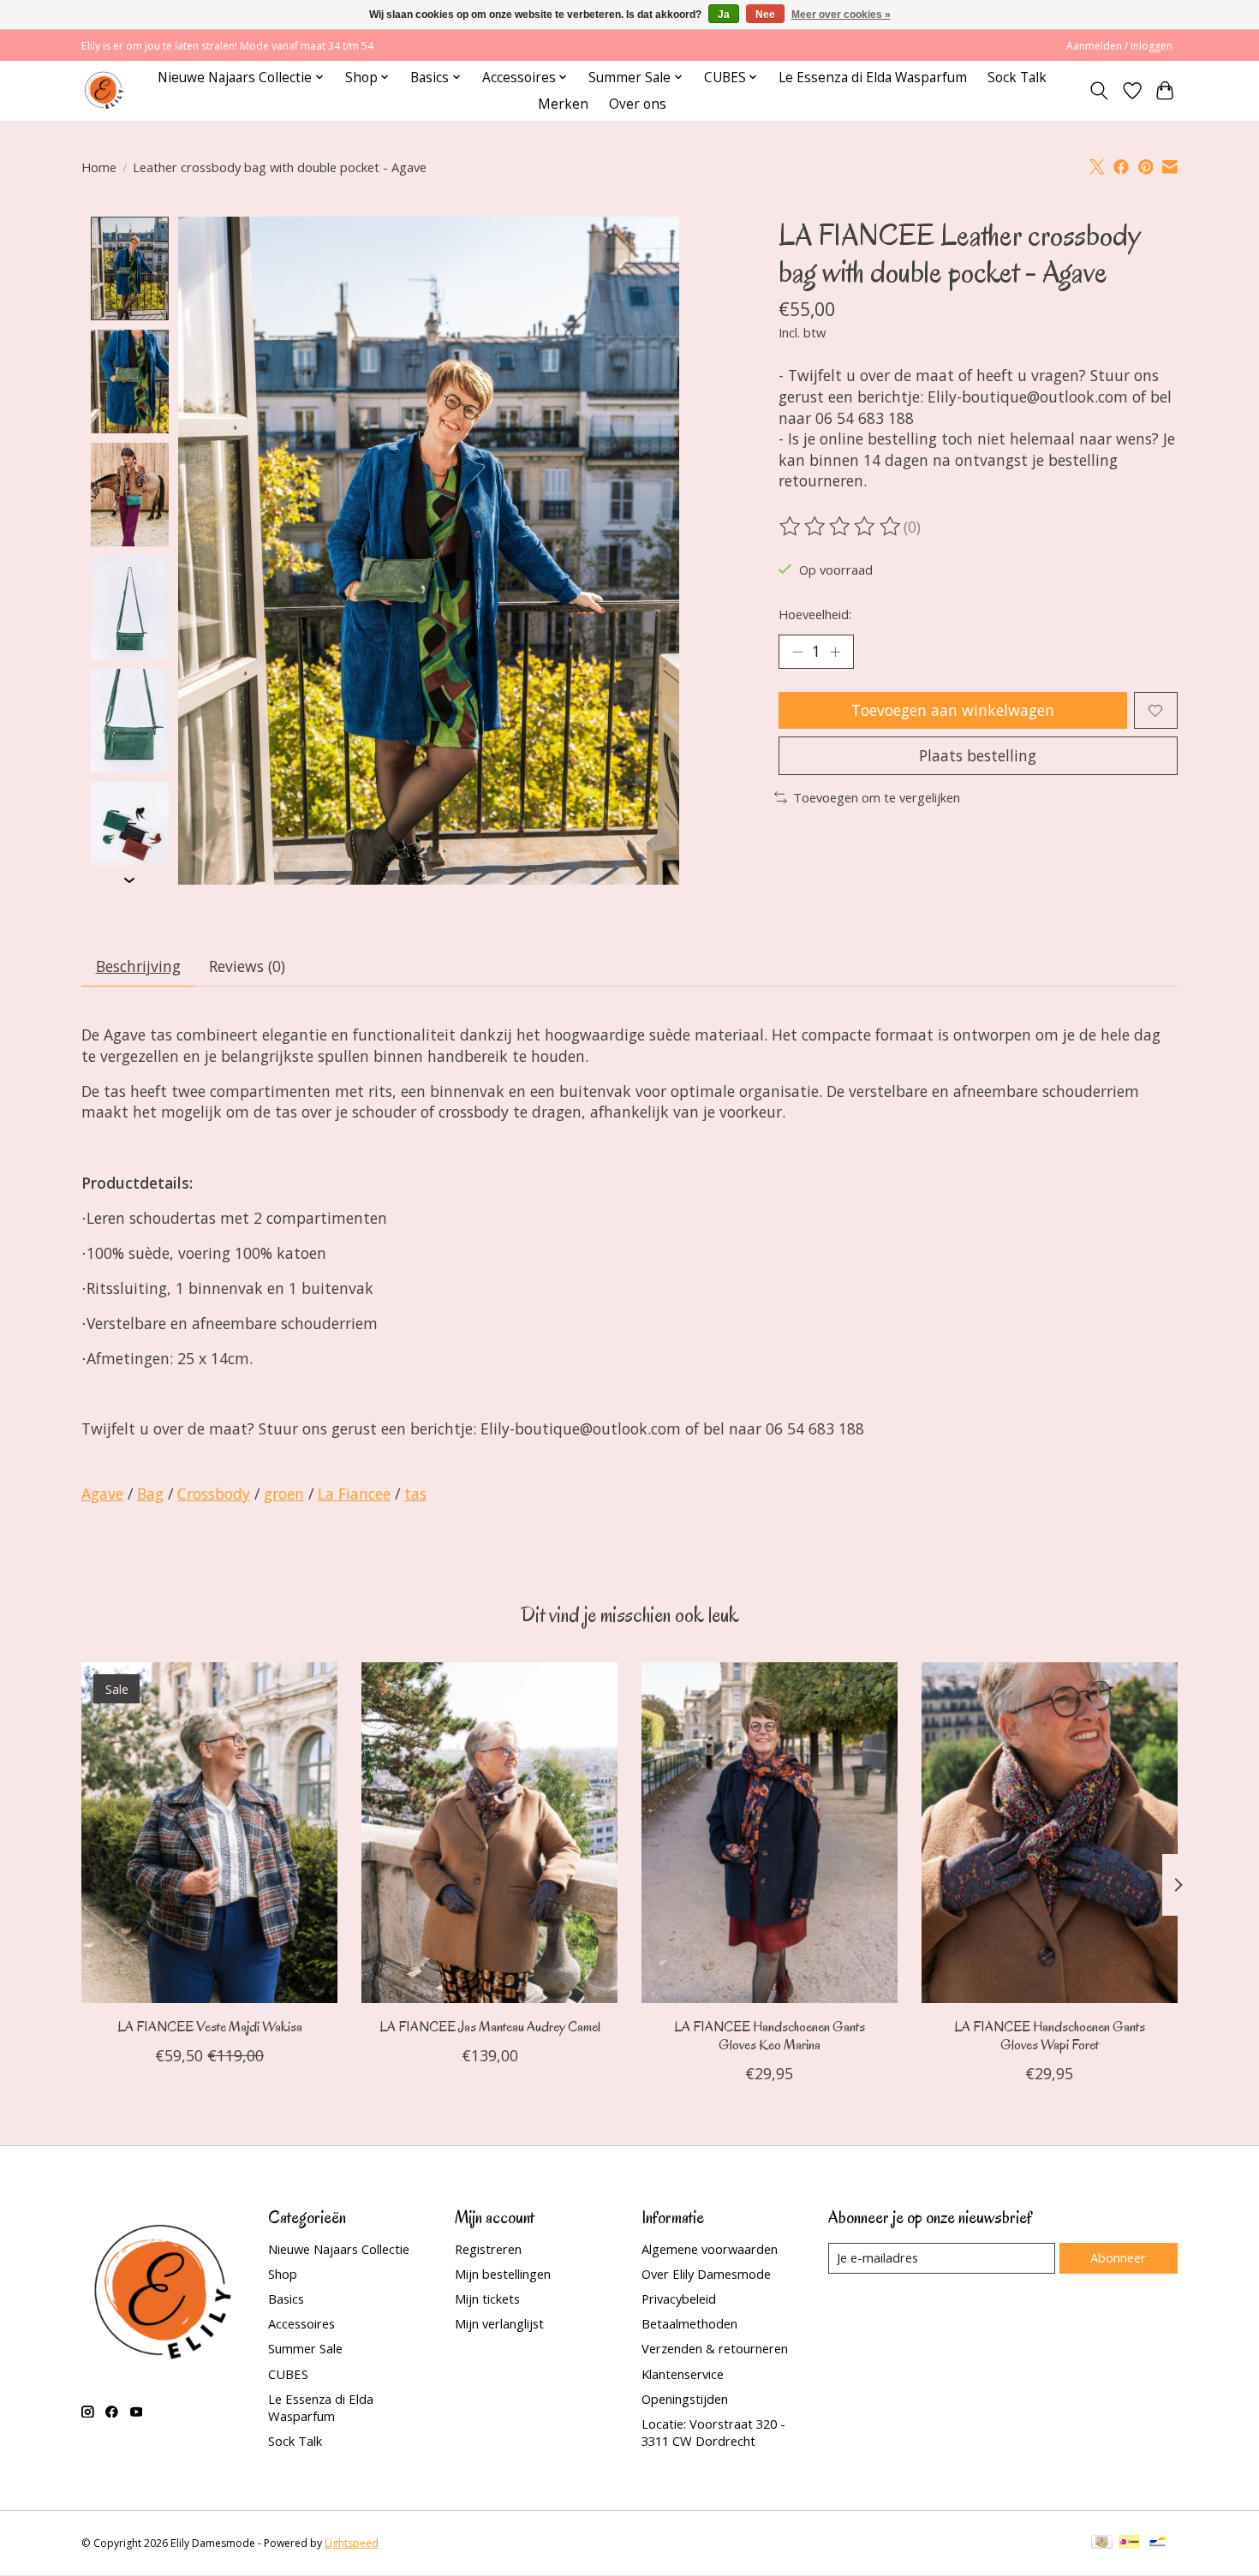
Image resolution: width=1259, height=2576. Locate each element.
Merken (563, 104)
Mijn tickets (487, 2299)
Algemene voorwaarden (710, 2249)
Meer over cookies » (841, 15)
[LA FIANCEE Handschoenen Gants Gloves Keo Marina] (770, 1833)
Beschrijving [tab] (138, 966)
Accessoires (301, 2323)
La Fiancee (354, 1494)
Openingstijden (685, 2399)
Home (99, 167)
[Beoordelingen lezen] (841, 527)
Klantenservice (683, 2374)
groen (284, 1494)
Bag (150, 1494)
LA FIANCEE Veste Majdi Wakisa (210, 2027)
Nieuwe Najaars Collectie (339, 2249)
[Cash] (1102, 2543)
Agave (102, 1494)
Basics (286, 2299)
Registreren (488, 2249)
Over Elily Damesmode (706, 2274)
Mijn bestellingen (503, 2274)
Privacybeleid (679, 2299)
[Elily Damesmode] (104, 90)
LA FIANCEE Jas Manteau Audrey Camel (490, 2027)
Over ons (638, 104)
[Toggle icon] (1099, 91)
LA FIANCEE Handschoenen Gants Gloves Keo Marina (770, 2036)
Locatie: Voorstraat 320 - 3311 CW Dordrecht (713, 2432)
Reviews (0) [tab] (247, 966)
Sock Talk (1017, 78)
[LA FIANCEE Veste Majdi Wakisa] (209, 1833)
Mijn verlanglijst (499, 2323)
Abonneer (1118, 2257)
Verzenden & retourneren (715, 2348)
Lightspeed (352, 2543)
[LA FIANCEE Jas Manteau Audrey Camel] (489, 1833)
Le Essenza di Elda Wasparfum (873, 78)
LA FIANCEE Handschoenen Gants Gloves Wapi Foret (1050, 2036)
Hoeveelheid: (815, 614)
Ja (724, 15)
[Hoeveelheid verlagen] (797, 652)
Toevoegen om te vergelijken (877, 797)
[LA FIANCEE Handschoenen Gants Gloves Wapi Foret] (1050, 1833)
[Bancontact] (1158, 2543)
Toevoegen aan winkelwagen (953, 710)
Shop (283, 2274)
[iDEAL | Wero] (1129, 2543)
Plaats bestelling (978, 755)
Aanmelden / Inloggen (1119, 46)
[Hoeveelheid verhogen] (835, 652)
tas (415, 1494)
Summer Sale (305, 2348)
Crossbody (214, 1494)
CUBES (288, 2374)
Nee (765, 15)
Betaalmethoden (689, 2323)
